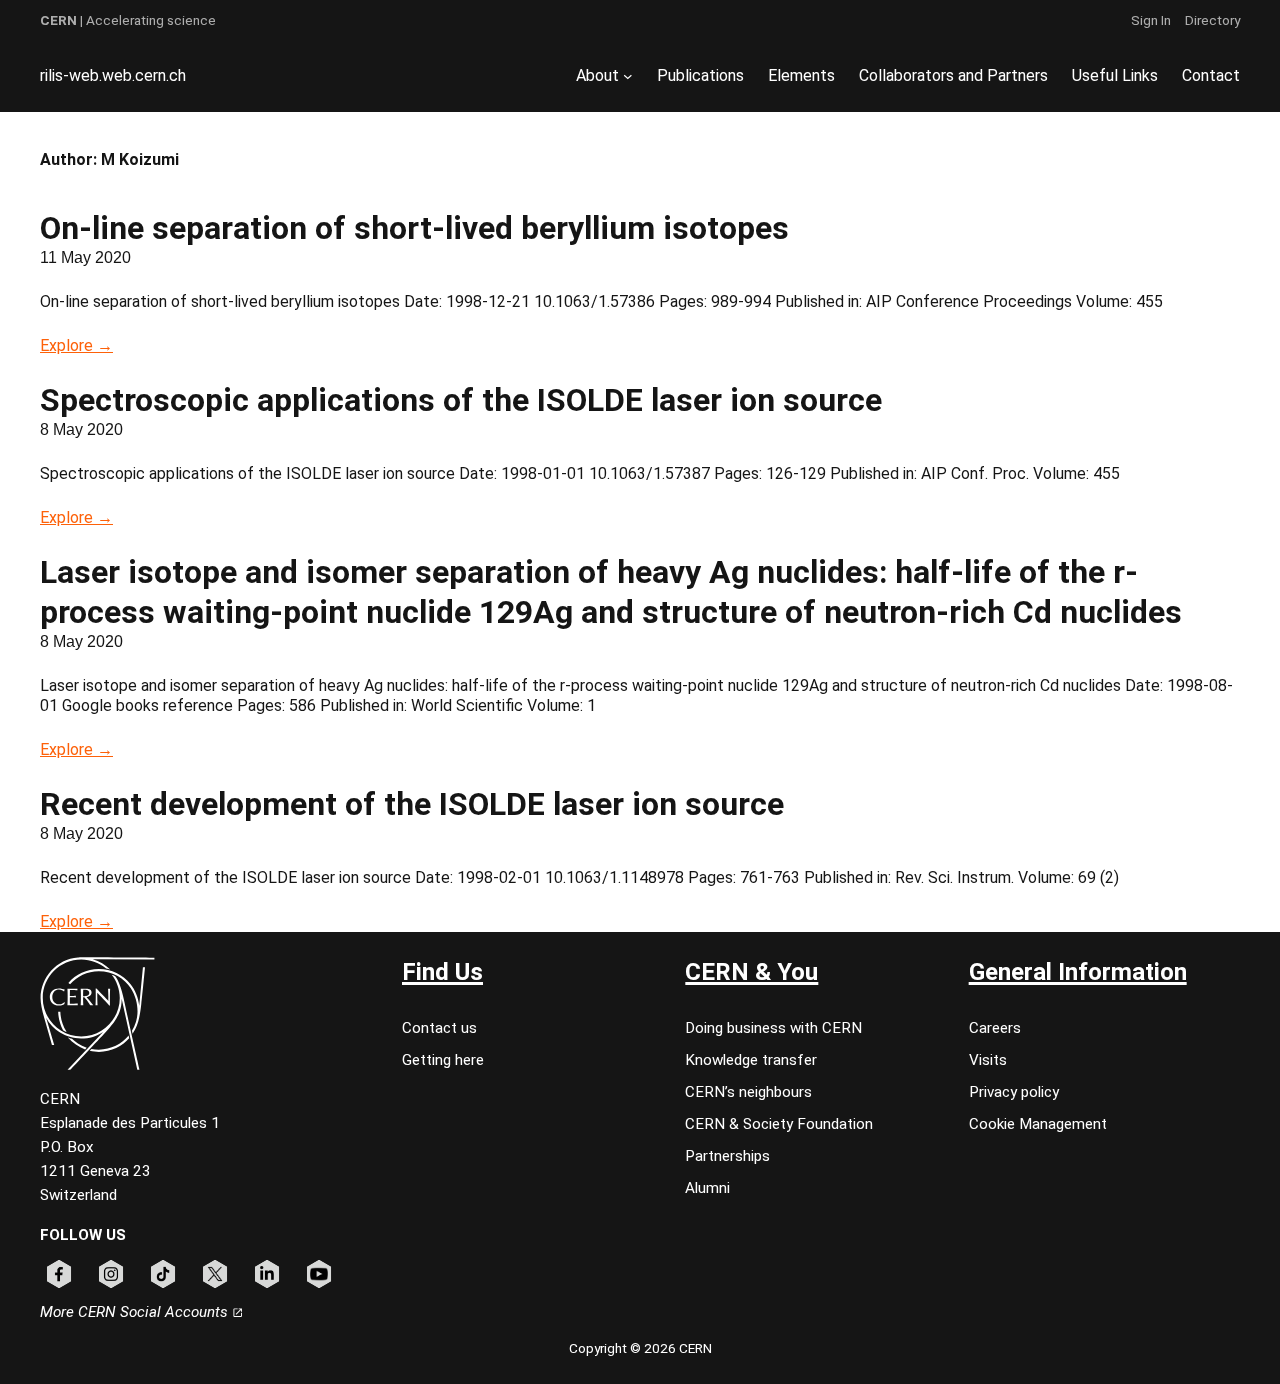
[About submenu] (628, 76)
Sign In (1151, 20)
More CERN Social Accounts (136, 1312)
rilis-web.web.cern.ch (113, 75)
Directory (1212, 20)
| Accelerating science (128, 20)
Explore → (76, 345)
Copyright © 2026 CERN (640, 1348)
